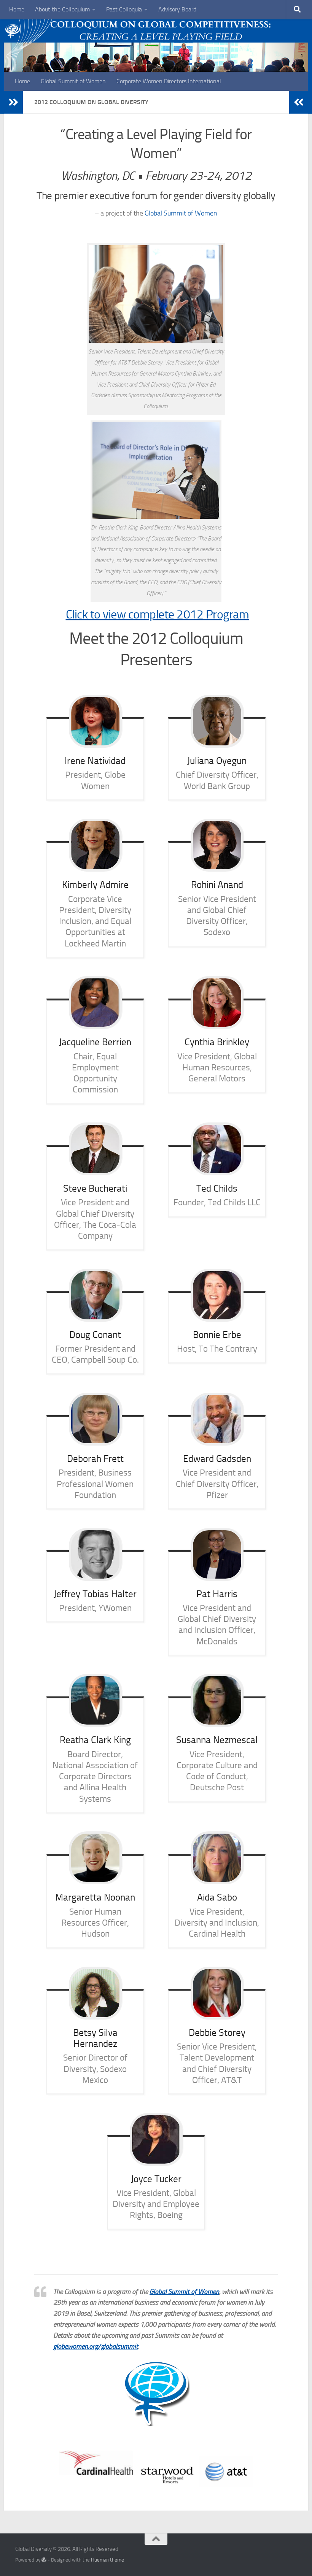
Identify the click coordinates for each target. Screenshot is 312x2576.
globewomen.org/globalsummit (96, 2346)
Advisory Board (177, 9)
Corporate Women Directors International (169, 81)
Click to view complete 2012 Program (158, 614)
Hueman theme (107, 2560)
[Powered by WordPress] (44, 2560)
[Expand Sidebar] (13, 102)
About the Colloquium (62, 9)
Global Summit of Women (73, 81)
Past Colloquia (124, 9)
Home (17, 9)
